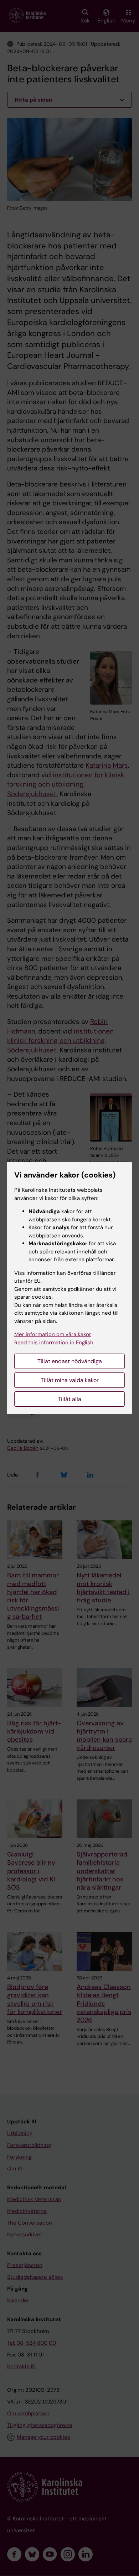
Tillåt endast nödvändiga (70, 1361)
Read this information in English (54, 1343)
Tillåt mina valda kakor (70, 1380)
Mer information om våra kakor (53, 1334)
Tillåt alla (69, 1399)
